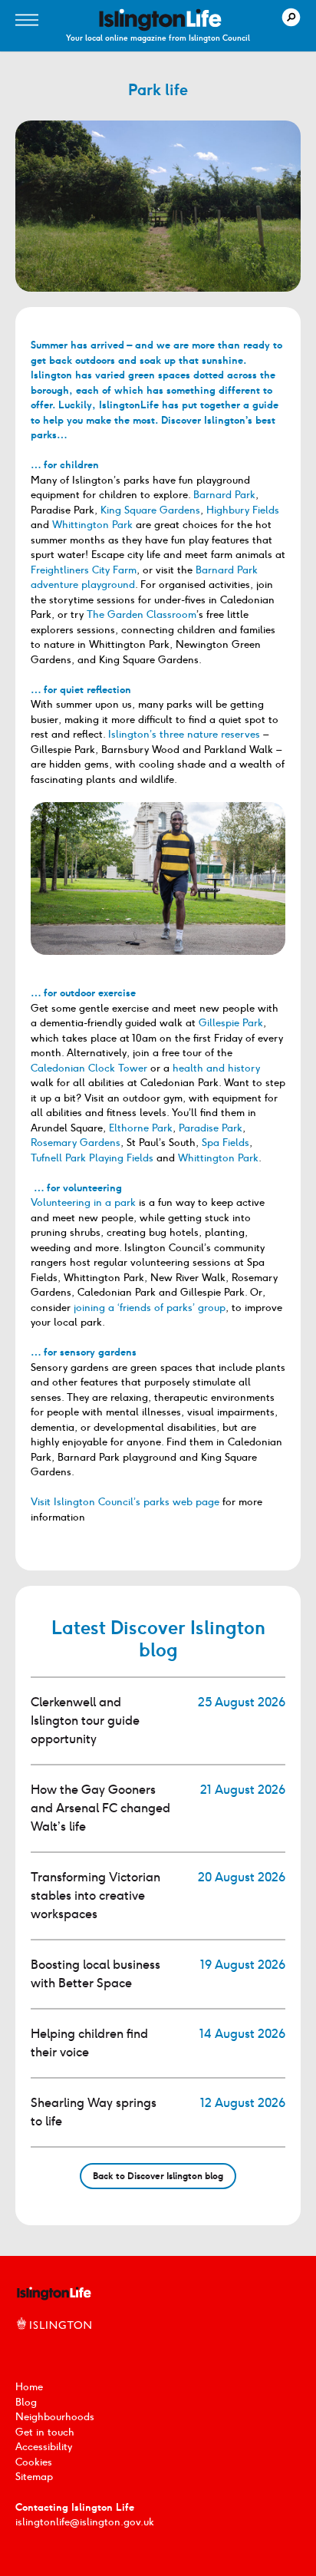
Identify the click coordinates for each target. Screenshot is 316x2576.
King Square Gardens (150, 510)
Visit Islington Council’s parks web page (125, 1502)
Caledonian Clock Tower (89, 1068)
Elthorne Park (141, 1128)
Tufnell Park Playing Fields (92, 1158)
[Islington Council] (54, 2340)
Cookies (34, 2462)
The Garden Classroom (142, 614)
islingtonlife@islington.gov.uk (85, 2522)
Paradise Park (211, 1128)
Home (29, 2387)
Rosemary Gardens (76, 1143)
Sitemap (34, 2477)
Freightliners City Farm (84, 570)
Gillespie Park (231, 1023)
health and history (216, 1068)
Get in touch (45, 2432)
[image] (160, 20)
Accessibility (44, 2447)
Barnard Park (224, 495)
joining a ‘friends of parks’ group (150, 1308)
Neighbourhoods (55, 2417)
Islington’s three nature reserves (184, 734)
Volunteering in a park (83, 1202)
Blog (26, 2402)
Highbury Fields (243, 510)
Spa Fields (225, 1143)
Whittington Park (92, 525)
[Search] (291, 17)
